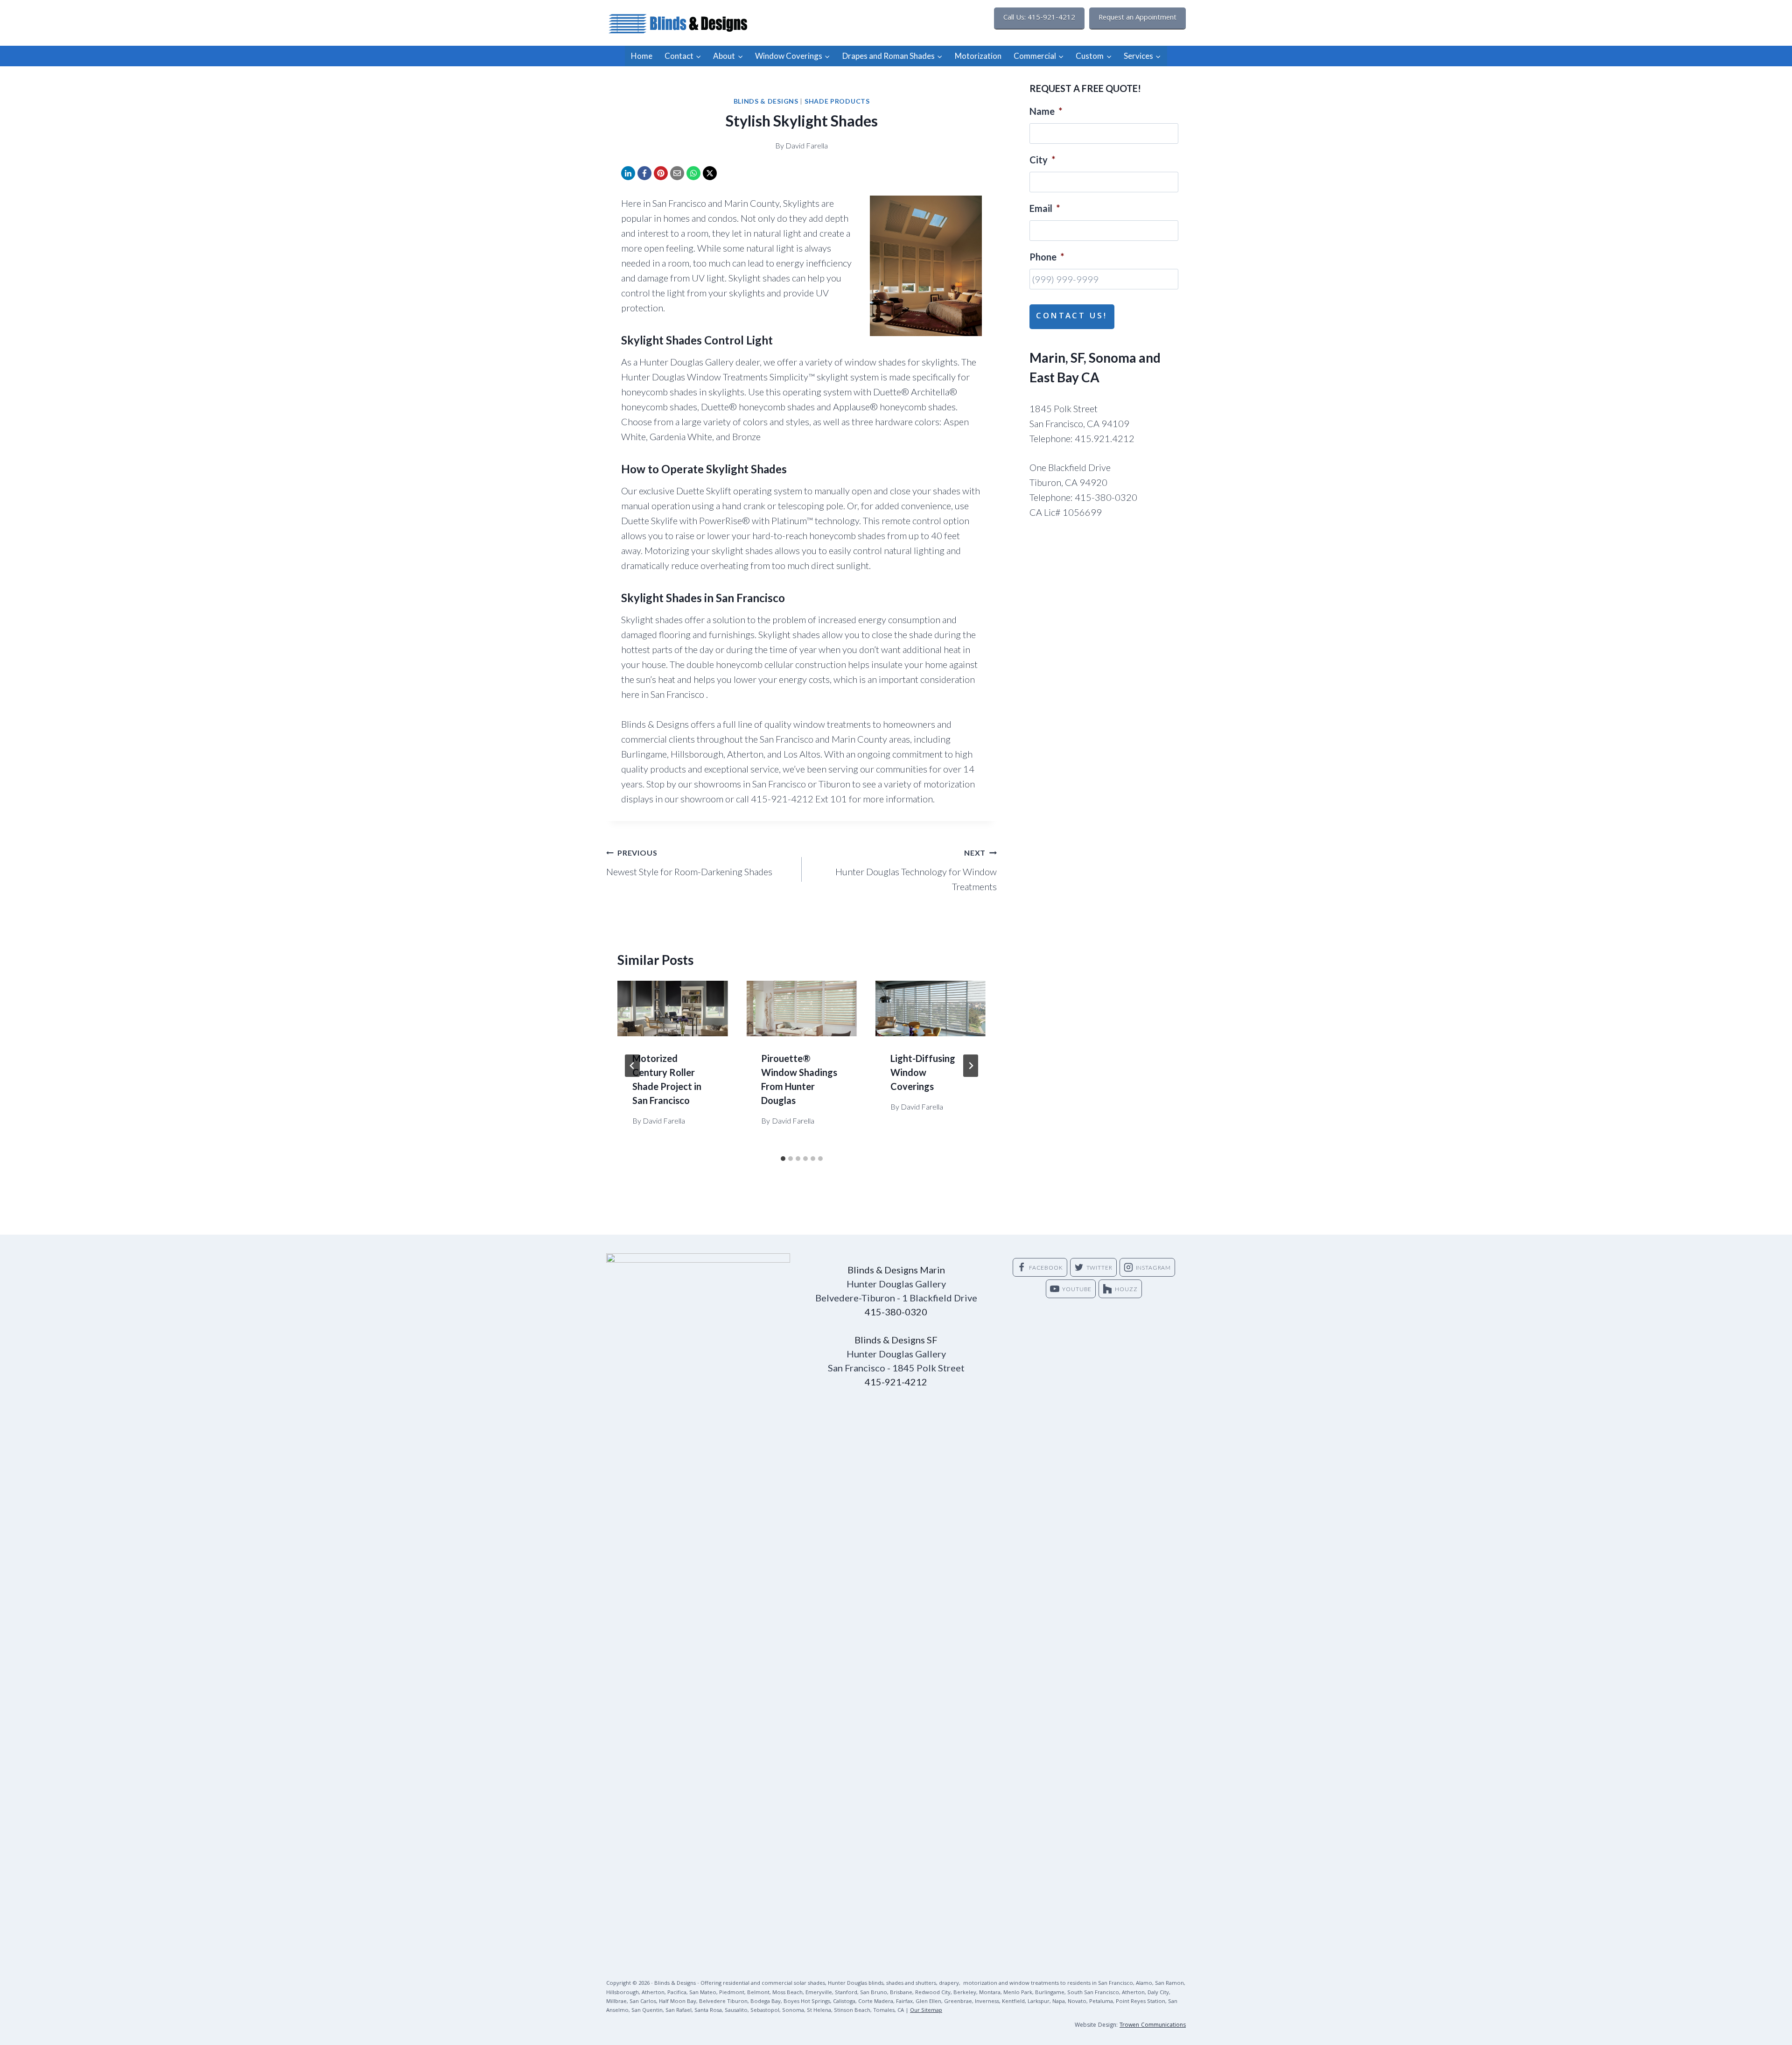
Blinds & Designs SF (896, 1340)
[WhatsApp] (693, 173)
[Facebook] (644, 173)
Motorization (978, 56)
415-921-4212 (896, 1382)
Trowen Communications (1153, 2026)
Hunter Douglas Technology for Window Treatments (916, 870)
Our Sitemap (926, 2011)
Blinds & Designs (766, 101)
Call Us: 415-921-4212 (1039, 18)
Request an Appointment (1137, 18)
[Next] (971, 1066)
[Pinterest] (661, 173)
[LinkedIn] (628, 173)
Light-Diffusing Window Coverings (923, 1072)
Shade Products (837, 101)
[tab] (783, 1159)
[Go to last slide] (632, 1066)
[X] (710, 173)
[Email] (677, 173)
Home (642, 56)
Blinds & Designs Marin (896, 1270)
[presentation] (672, 1008)
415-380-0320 (896, 1312)
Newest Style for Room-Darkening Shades (689, 863)
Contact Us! (1072, 317)
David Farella (807, 145)
